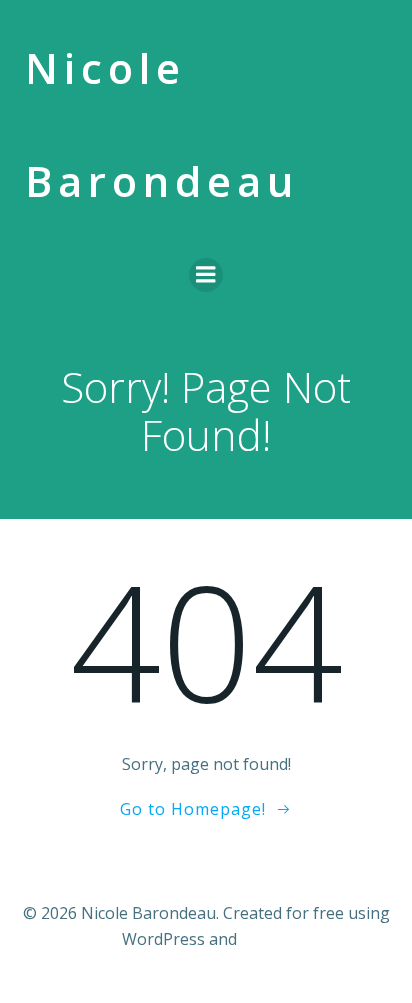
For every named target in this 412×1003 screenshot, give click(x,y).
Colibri (265, 939)
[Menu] (206, 275)
